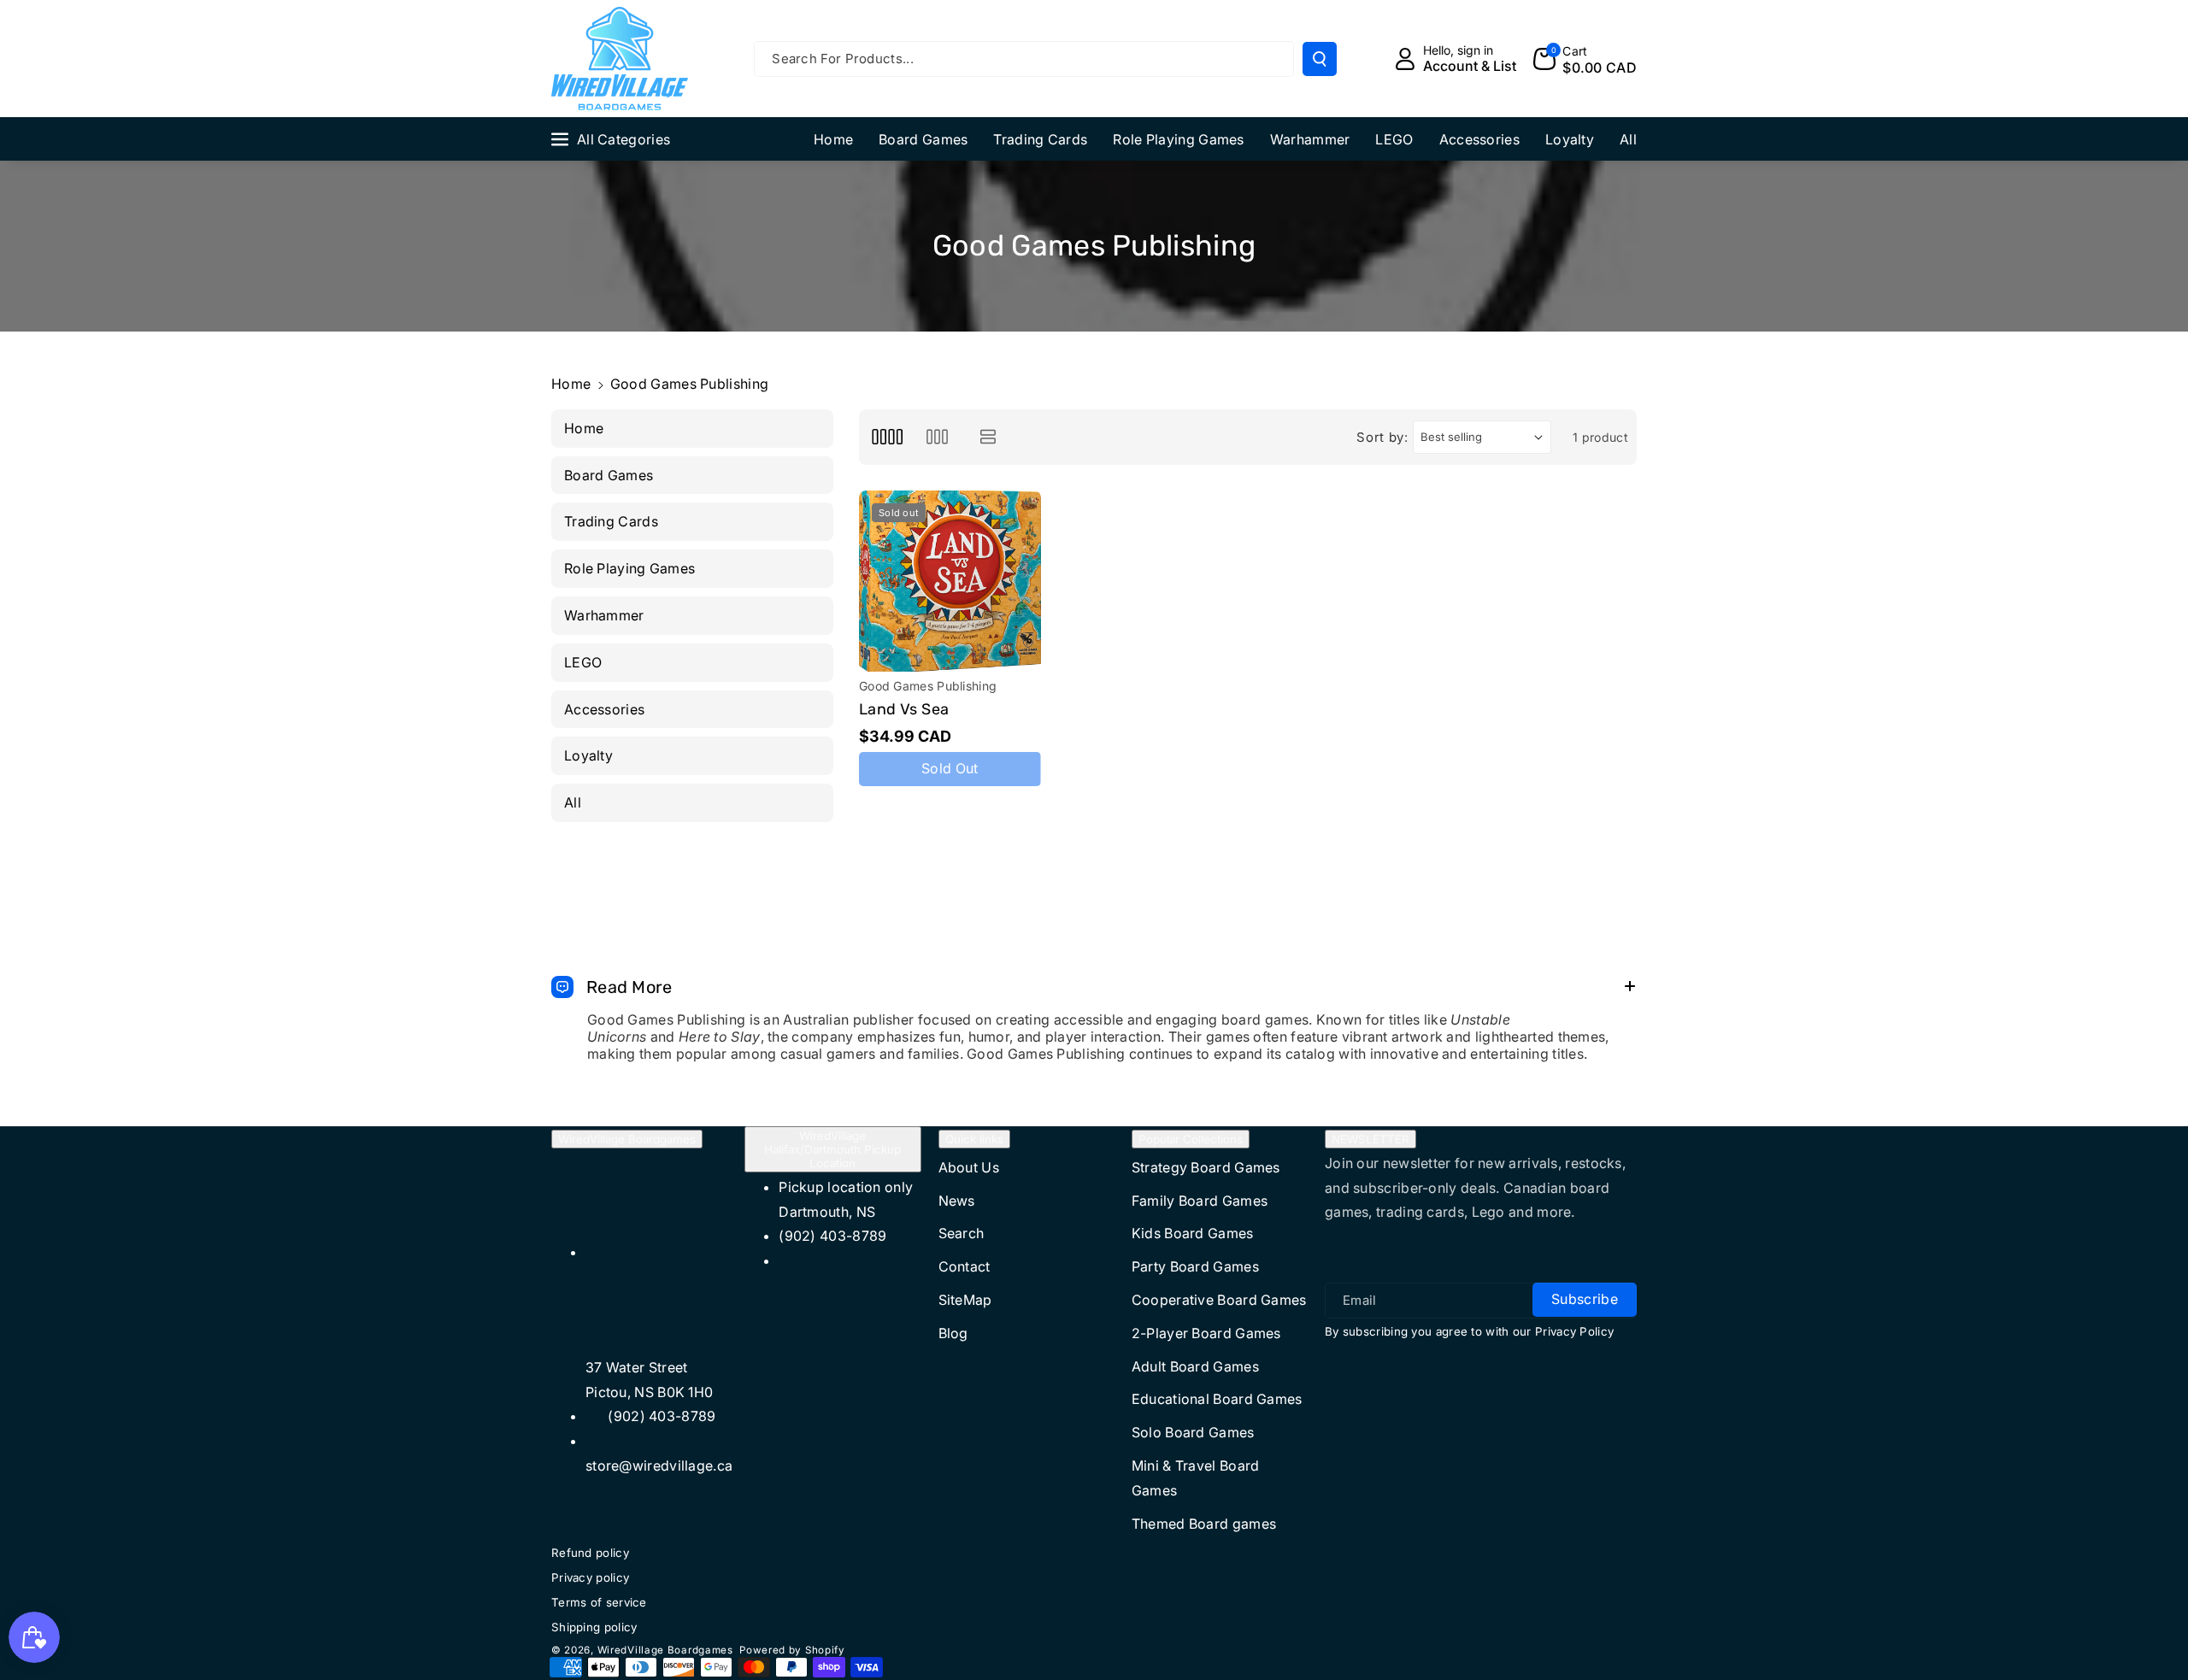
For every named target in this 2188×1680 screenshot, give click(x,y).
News (957, 1201)
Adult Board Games (1195, 1366)
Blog (953, 1333)
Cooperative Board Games (1219, 1300)
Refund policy (590, 1553)
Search (962, 1233)
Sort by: (1382, 437)
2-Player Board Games (1206, 1333)
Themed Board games (1204, 1524)
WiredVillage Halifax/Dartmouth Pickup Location (832, 1149)
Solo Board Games (1193, 1432)
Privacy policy (590, 1577)
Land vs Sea (904, 709)
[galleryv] (937, 437)
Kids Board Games (1193, 1233)
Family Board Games (1200, 1201)
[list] (988, 437)
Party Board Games (1195, 1266)
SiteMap (965, 1300)
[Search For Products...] (1320, 59)
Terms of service (599, 1602)
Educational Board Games (1217, 1399)
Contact (965, 1266)
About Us (969, 1167)
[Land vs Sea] (950, 582)
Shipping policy (594, 1627)
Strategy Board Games (1206, 1167)
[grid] (887, 437)
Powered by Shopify (792, 1650)
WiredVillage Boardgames (627, 1139)
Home (571, 384)
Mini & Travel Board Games (1196, 1478)
